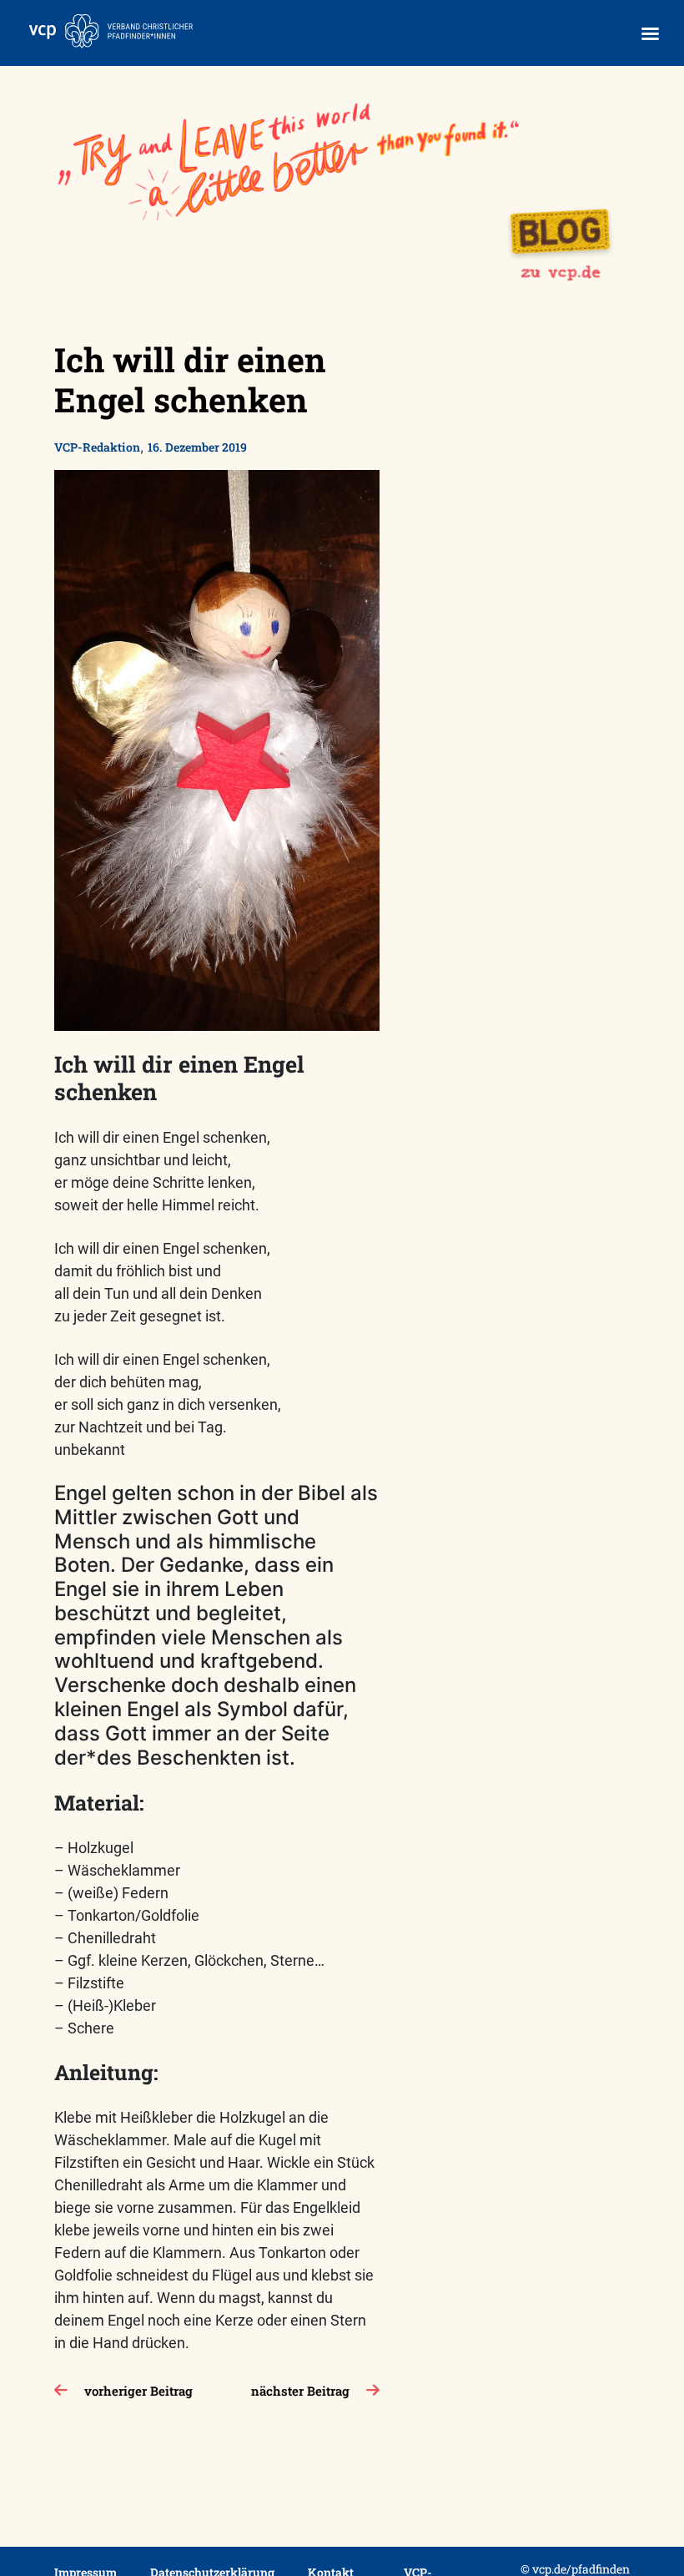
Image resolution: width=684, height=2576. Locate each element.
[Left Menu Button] (650, 34)
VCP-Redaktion (97, 447)
